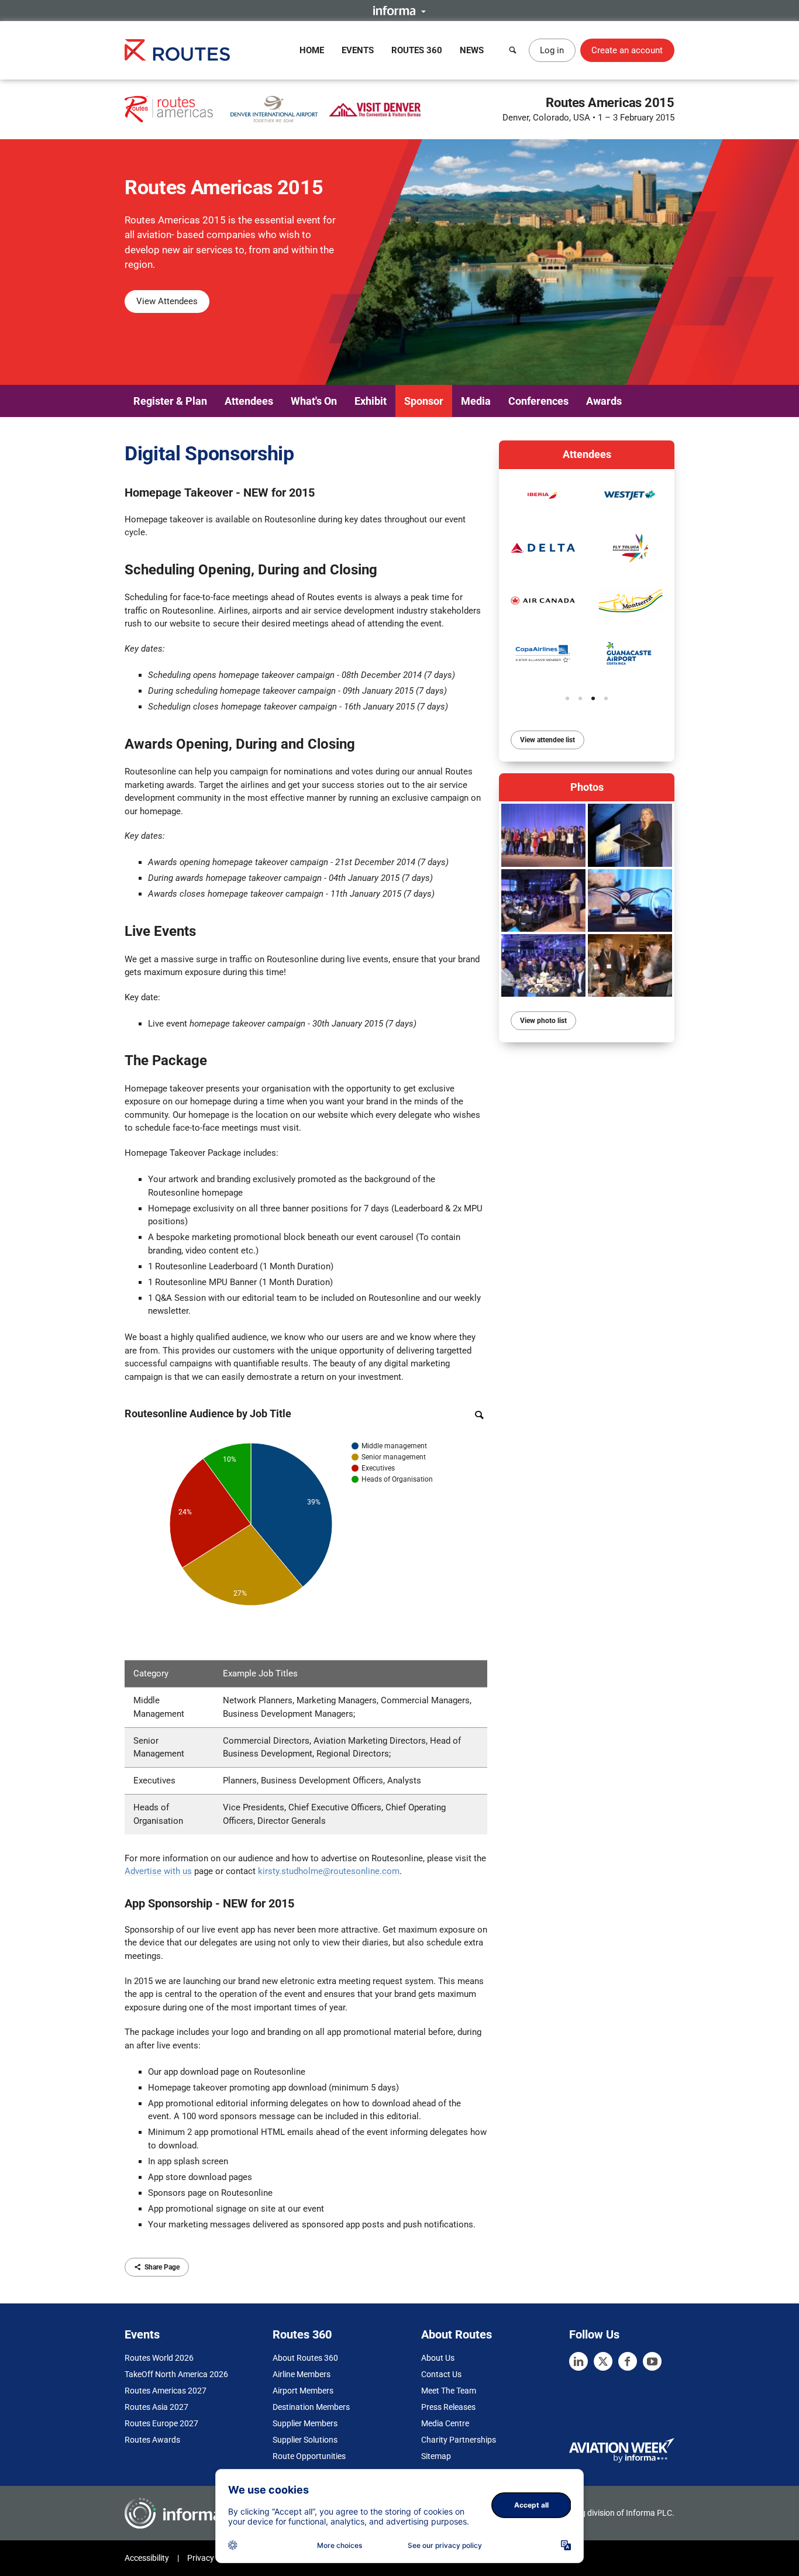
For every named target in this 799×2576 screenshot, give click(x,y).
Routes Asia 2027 (156, 2407)
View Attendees (167, 301)
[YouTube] (652, 2361)
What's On (314, 401)
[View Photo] (543, 835)
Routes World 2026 (159, 2358)
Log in (552, 50)
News (472, 50)
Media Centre (445, 2423)
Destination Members (311, 2407)
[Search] (513, 50)
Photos (587, 787)
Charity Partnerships (459, 2440)
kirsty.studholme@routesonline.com (329, 1871)
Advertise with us (158, 1871)
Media (476, 401)
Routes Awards (152, 2440)
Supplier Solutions (305, 2440)
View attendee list (547, 740)
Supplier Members (305, 2423)
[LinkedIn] (578, 2361)
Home (312, 50)
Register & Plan (170, 401)
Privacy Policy (212, 2558)
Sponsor (424, 401)
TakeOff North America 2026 (176, 2374)
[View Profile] (543, 495)
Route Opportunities (309, 2456)
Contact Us (441, 2374)
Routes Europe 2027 (161, 2423)
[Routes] (177, 50)
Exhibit (371, 401)
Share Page (162, 2267)
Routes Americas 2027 (166, 2391)
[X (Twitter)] (603, 2361)
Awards (604, 401)
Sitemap (436, 2456)
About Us (438, 2358)
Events (358, 50)
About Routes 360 (305, 2358)
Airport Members (303, 2391)
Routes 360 (417, 50)
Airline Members (302, 2374)
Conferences (538, 401)
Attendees (249, 401)
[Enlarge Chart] (479, 1415)
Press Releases (448, 2407)
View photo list (543, 1021)
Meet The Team (449, 2391)
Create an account (627, 50)
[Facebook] (628, 2361)
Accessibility (147, 2558)
